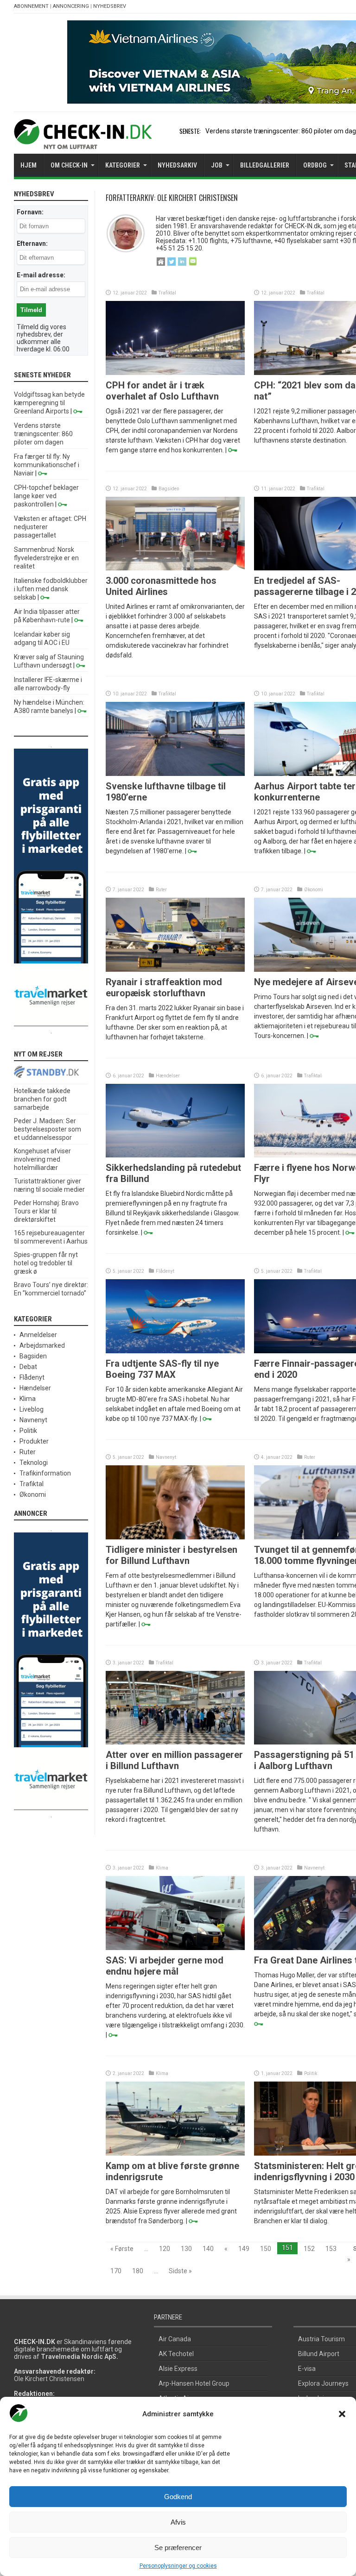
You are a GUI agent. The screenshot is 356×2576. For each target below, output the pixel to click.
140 (208, 2249)
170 (116, 2271)
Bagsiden (169, 489)
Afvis (178, 2522)
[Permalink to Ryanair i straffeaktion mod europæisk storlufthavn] (175, 969)
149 (244, 2249)
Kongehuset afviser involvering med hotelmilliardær (42, 1159)
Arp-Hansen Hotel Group (194, 2383)
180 (138, 2271)
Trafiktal (167, 293)
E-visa (307, 2369)
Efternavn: (32, 244)
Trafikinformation (45, 1473)
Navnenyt (166, 1457)
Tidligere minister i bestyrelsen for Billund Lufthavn (172, 1555)
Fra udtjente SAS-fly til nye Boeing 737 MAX (162, 1369)
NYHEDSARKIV (177, 165)
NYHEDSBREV (110, 6)
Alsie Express (178, 2369)
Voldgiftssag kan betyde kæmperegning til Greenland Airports (49, 403)
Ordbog (315, 165)
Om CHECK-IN (69, 165)
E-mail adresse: (41, 275)
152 (309, 2249)
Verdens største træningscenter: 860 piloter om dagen (43, 434)
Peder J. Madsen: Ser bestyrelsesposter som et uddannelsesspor (48, 1129)
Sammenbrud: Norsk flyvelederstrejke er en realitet (46, 558)
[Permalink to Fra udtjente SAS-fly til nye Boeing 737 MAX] (175, 1351)
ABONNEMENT (31, 6)
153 (331, 2249)
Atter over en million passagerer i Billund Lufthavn (174, 1760)
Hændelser (168, 1076)
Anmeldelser (38, 1335)
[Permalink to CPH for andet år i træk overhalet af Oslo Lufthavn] (175, 373)
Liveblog (32, 1409)
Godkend (178, 2497)
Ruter (161, 890)
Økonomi (314, 890)
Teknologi (34, 1463)
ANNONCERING (71, 6)
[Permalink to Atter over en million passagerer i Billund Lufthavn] (175, 1742)
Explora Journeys (323, 2383)
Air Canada (175, 2339)
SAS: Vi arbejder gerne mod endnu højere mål (165, 1966)
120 (165, 2249)
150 (266, 2249)
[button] (342, 2414)
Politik (311, 2073)
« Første (122, 2249)
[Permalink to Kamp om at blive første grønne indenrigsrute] (175, 2153)
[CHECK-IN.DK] (83, 142)
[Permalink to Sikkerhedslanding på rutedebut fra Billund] (175, 1155)
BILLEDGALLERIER (265, 165)
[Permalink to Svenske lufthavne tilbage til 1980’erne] (175, 774)
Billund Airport (319, 2354)
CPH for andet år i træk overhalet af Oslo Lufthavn (162, 391)
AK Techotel (176, 2354)
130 (186, 2249)
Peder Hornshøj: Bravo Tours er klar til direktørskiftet (46, 1211)
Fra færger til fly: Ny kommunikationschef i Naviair (47, 465)
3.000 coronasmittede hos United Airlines (161, 586)
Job (217, 165)
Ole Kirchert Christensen (49, 2379)
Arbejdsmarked (42, 1345)
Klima (162, 1868)
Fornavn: (30, 212)
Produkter (34, 1441)
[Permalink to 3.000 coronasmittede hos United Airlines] (175, 568)
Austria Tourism (321, 2339)
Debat (28, 1367)
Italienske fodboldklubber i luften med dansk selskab (51, 589)
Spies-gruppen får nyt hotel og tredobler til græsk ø (46, 1263)
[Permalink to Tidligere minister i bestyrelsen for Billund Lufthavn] (175, 1537)
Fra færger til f (226, 131)
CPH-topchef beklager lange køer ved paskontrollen (46, 496)
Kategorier (123, 165)
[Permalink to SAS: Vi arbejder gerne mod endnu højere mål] (175, 1948)
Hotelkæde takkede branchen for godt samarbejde (42, 1099)
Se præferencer (178, 2548)
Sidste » (180, 2271)
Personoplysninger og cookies (178, 2566)
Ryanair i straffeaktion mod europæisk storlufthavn (164, 988)
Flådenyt (165, 1271)
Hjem (29, 165)
